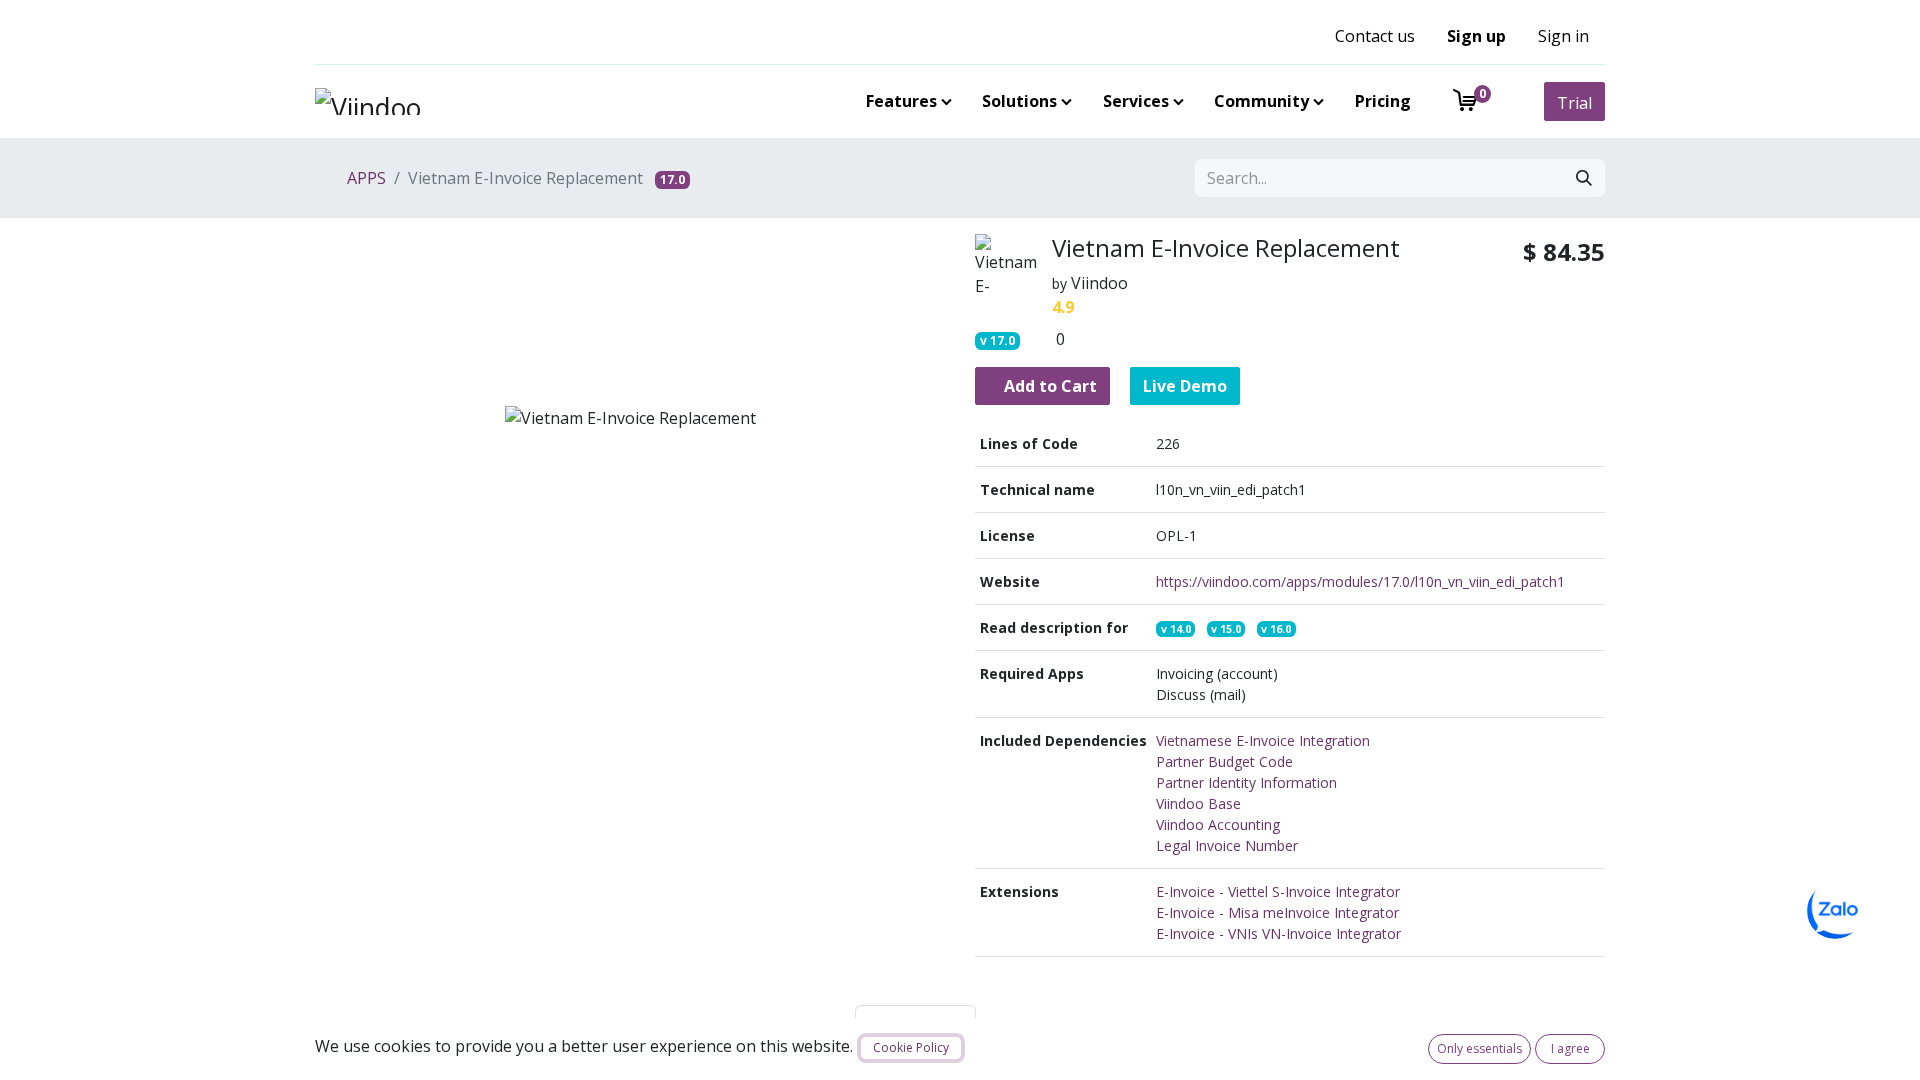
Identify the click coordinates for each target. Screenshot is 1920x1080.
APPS (364, 178)
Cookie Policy (911, 1047)
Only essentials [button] (1479, 1048)
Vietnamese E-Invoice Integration (1263, 740)
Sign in (1563, 36)
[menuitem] (905, 101)
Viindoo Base (1198, 803)
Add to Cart (1048, 386)
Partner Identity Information (1246, 782)
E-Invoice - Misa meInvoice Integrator (1277, 912)
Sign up (1476, 36)
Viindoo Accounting (1218, 824)
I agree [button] (1570, 1048)
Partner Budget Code (1224, 761)
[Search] (1584, 178)
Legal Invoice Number (1227, 845)
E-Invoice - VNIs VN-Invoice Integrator (1278, 933)
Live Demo (1185, 386)
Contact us (1375, 36)
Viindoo (1099, 283)
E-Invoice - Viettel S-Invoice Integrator (1278, 891)
